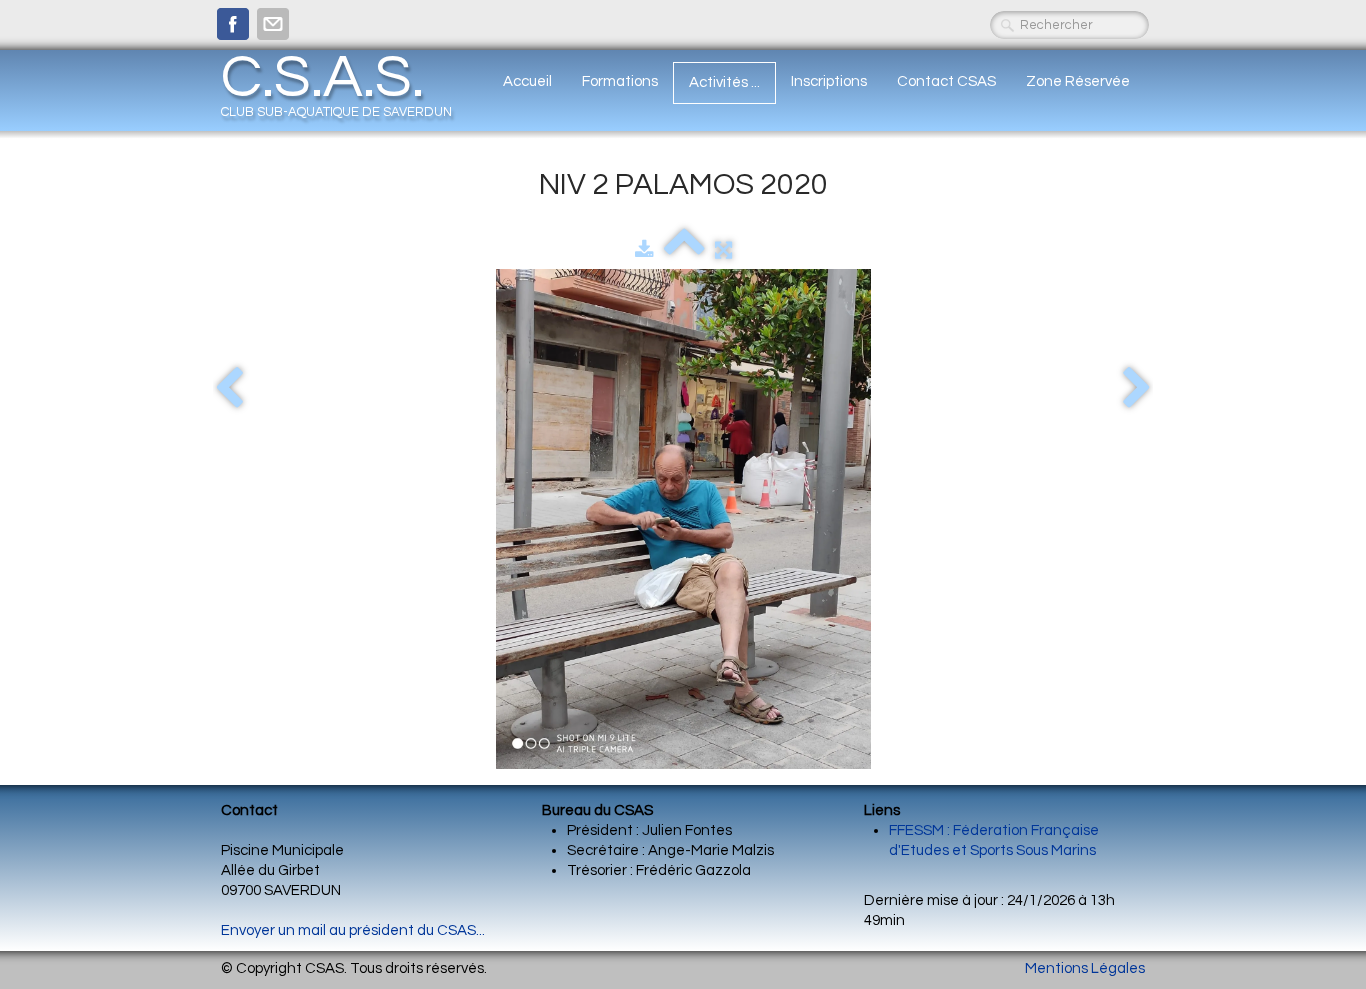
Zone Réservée (1078, 81)
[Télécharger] (644, 250)
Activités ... (724, 82)
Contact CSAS (946, 81)
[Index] (684, 250)
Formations (620, 81)
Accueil (527, 81)
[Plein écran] (723, 250)
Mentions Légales (1085, 968)
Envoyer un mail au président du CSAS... (353, 930)
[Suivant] (1137, 388)
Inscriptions (829, 81)
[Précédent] (229, 388)
